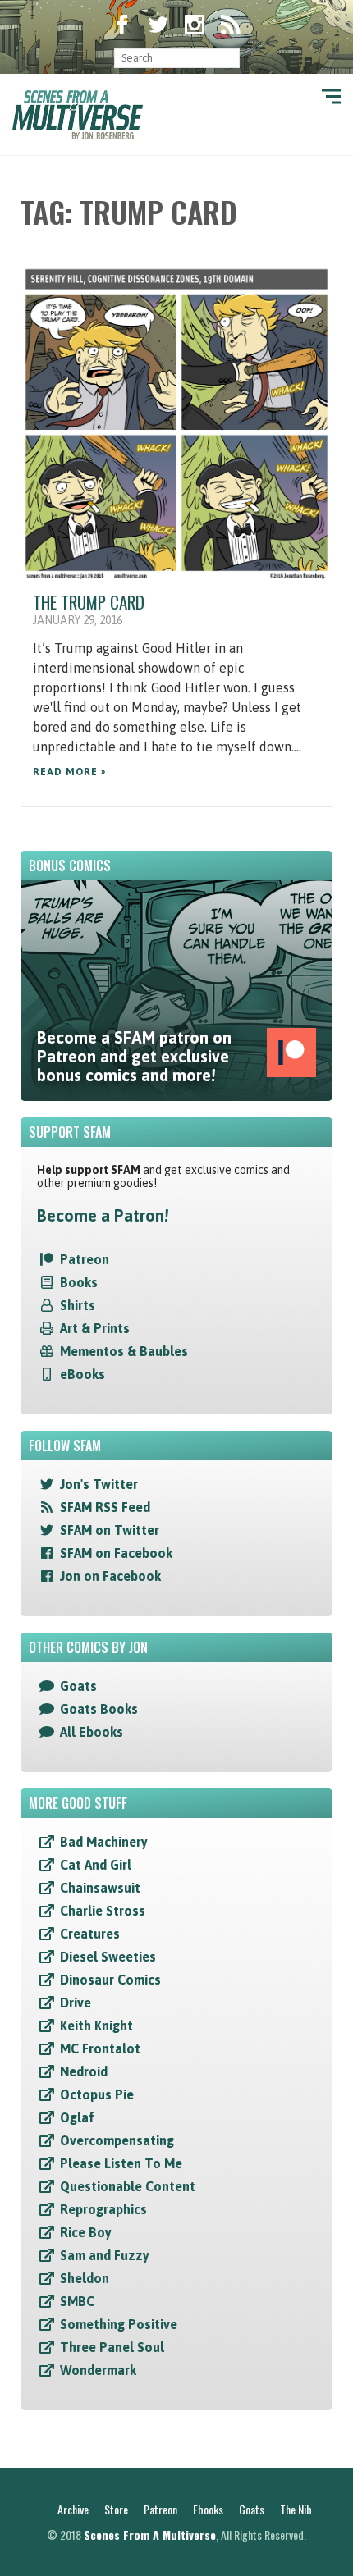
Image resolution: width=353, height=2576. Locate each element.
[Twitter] (158, 26)
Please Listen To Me (121, 2163)
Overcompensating (117, 2140)
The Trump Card (89, 602)
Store (116, 2509)
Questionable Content (128, 2186)
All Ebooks (92, 1732)
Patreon (85, 1259)
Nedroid (84, 2071)
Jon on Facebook (110, 1576)
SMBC (77, 2301)
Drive (76, 2003)
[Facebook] (122, 26)
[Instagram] (195, 26)
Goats (78, 1686)
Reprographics (103, 2209)
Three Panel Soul (112, 2347)
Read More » (69, 772)
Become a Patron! (103, 1215)
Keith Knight (96, 2026)
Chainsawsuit (100, 1888)
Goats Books (99, 1709)
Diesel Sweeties (108, 1957)
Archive (73, 2509)
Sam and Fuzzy (105, 2255)
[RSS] (231, 26)
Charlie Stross (103, 1911)
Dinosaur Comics (110, 1980)
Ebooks (208, 2509)
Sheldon (85, 2278)
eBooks (83, 1374)
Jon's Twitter (99, 1484)
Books (79, 1282)
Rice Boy (86, 2232)
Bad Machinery (104, 1842)
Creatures (90, 1934)
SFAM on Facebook (116, 1553)
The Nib (296, 2509)
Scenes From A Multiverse (150, 2535)
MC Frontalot (100, 2048)
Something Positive (119, 2324)
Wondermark (98, 2370)
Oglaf (77, 2117)
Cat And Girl (96, 1865)
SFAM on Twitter (110, 1530)
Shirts (78, 1305)
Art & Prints (95, 1328)
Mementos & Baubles (124, 1351)
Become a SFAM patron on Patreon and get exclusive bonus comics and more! (134, 1056)
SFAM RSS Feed (105, 1507)
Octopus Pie (97, 2094)
